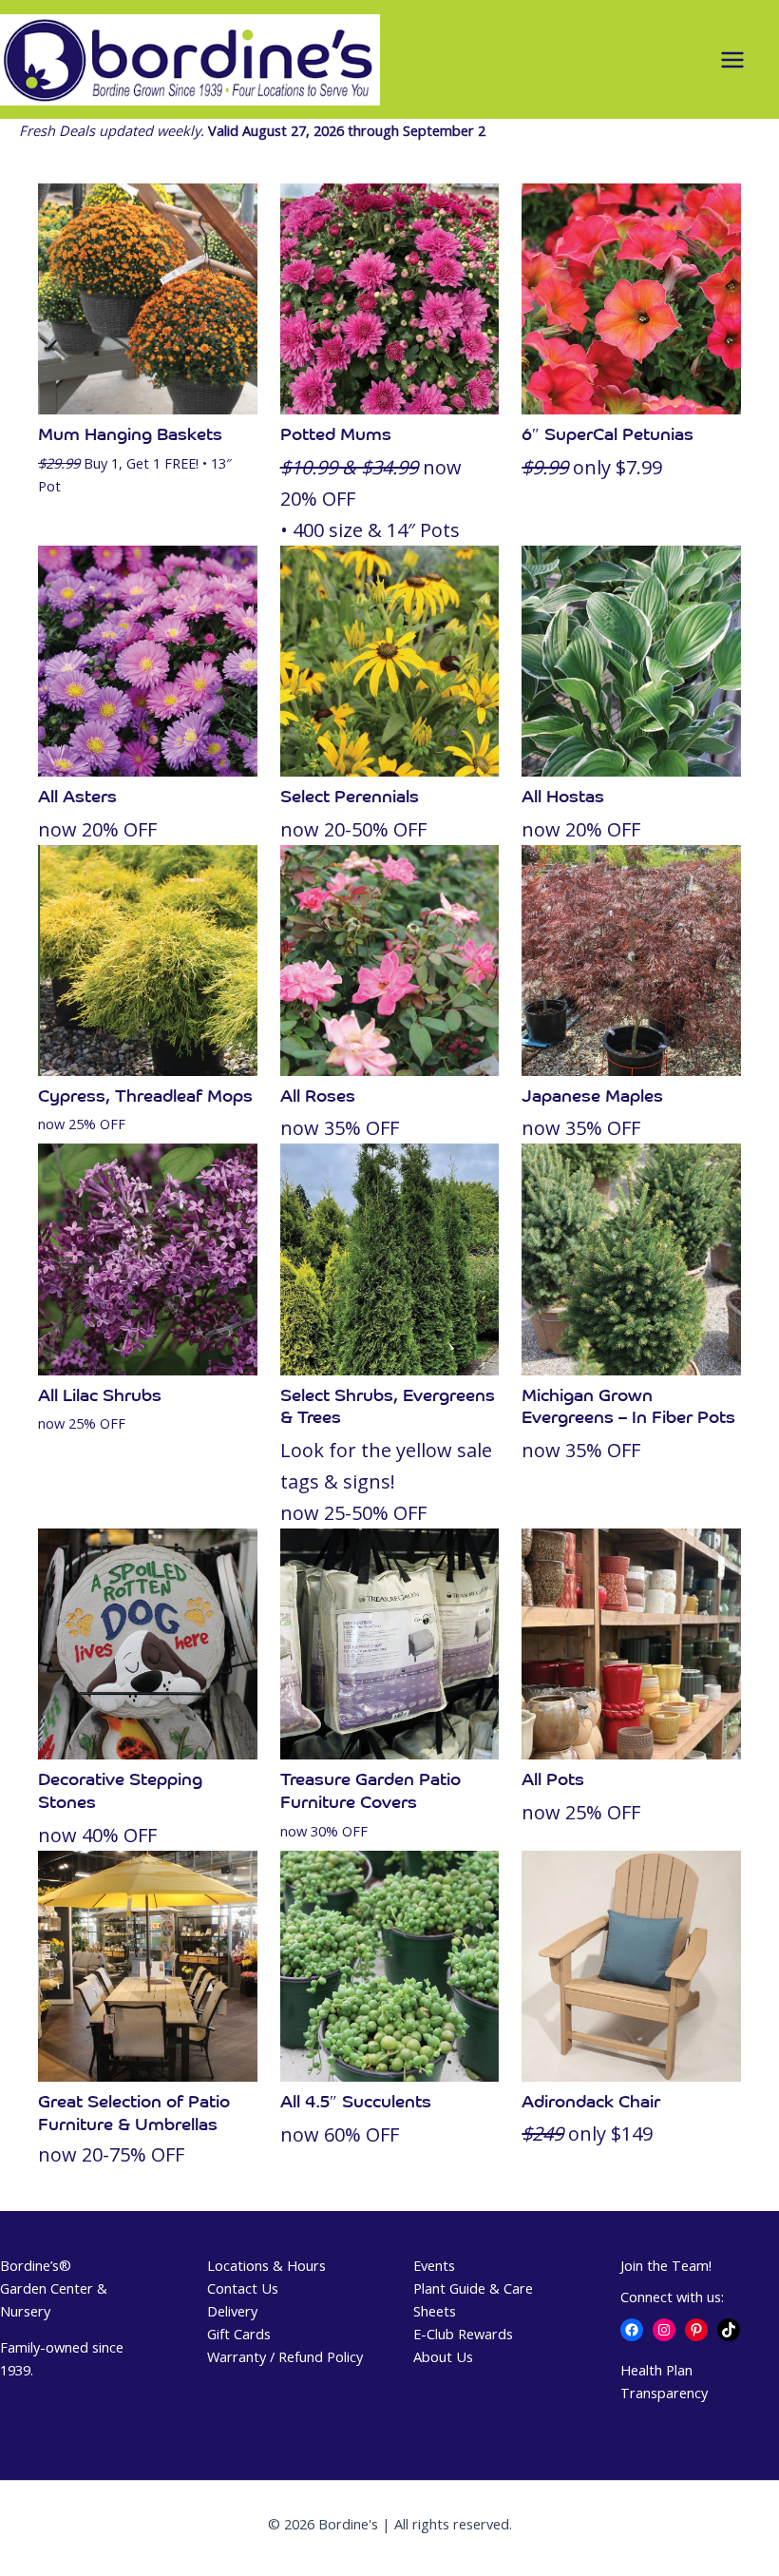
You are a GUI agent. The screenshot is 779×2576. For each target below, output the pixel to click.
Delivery (232, 2311)
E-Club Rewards (463, 2334)
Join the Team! (666, 2265)
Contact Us (243, 2288)
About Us (443, 2356)
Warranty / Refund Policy (285, 2356)
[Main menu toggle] (732, 60)
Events (434, 2265)
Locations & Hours (266, 2265)
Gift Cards (239, 2334)
